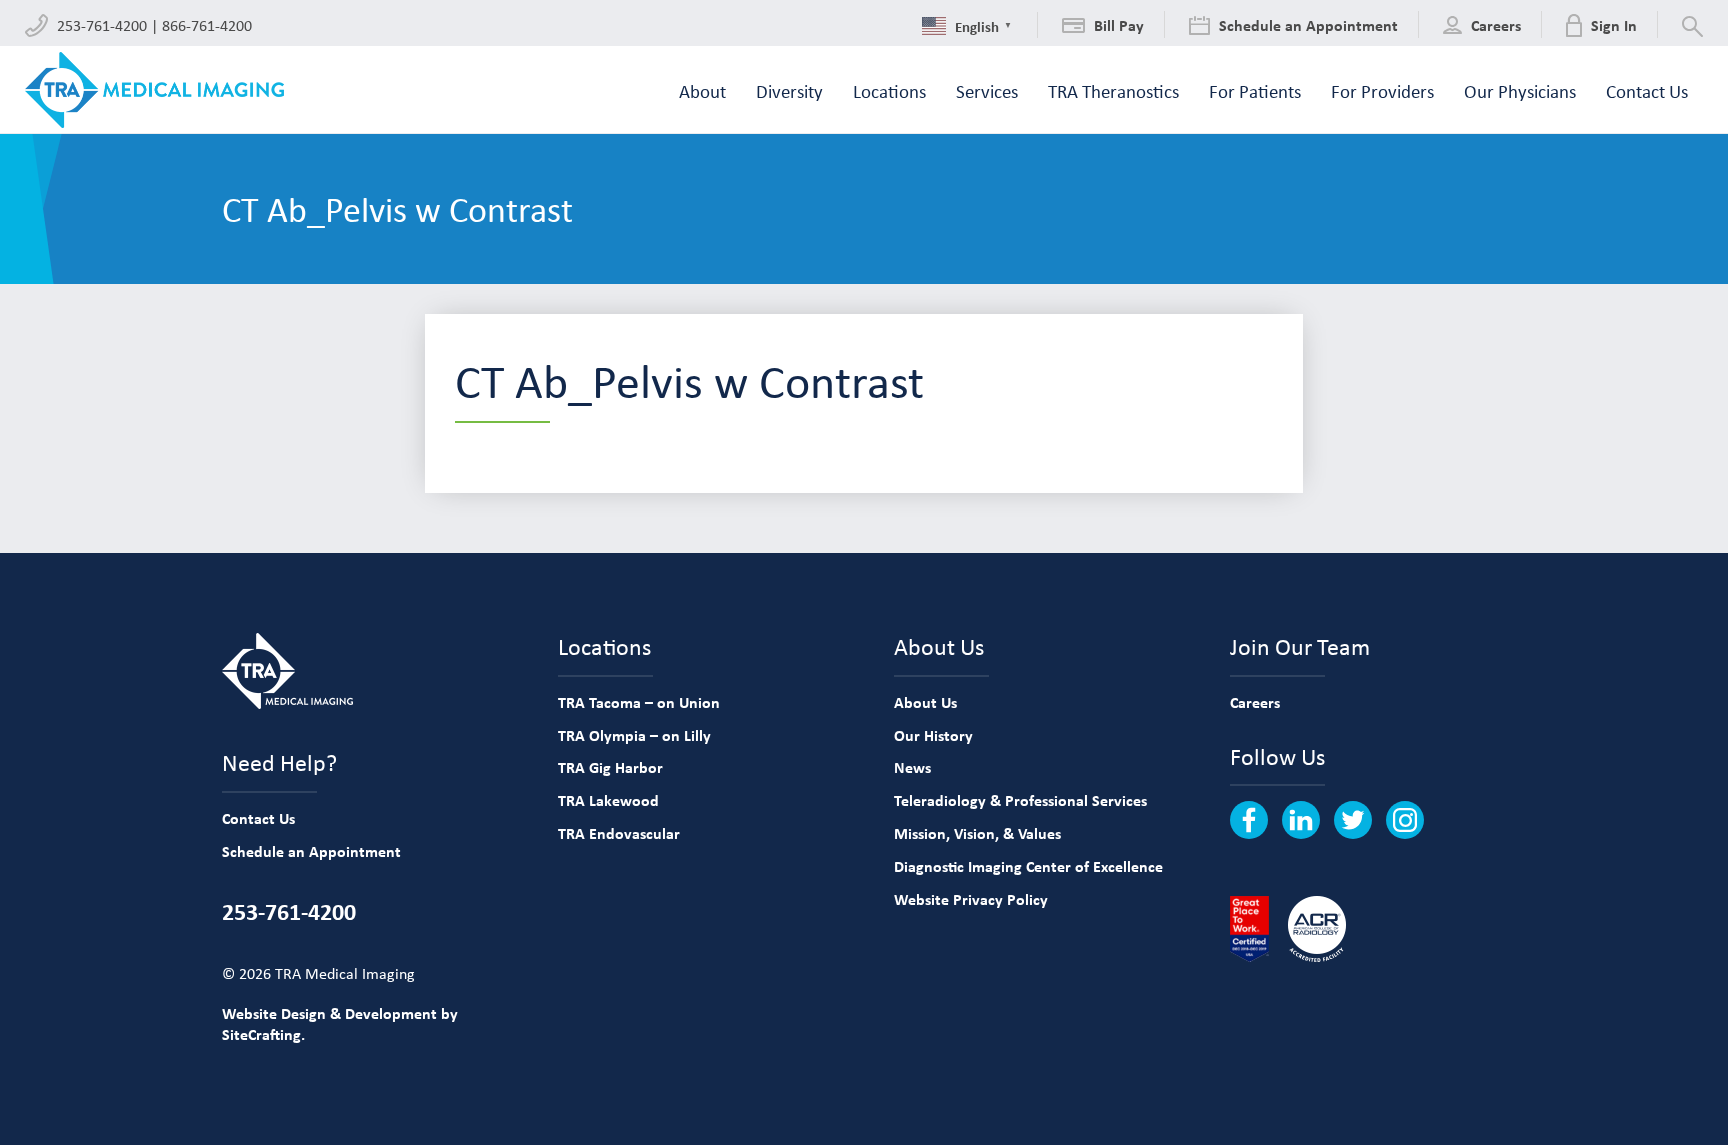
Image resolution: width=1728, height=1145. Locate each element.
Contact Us (258, 818)
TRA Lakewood (608, 800)
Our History (933, 735)
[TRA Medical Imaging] (154, 90)
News (912, 767)
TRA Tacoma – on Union (639, 702)
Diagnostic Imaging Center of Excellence (1028, 866)
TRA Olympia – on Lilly (634, 735)
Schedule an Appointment (311, 851)
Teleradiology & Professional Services (1020, 800)
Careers (1255, 702)
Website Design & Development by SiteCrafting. (340, 1023)
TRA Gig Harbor (610, 767)
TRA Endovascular (619, 833)
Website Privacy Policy (971, 899)
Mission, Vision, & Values (977, 833)
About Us (925, 702)
